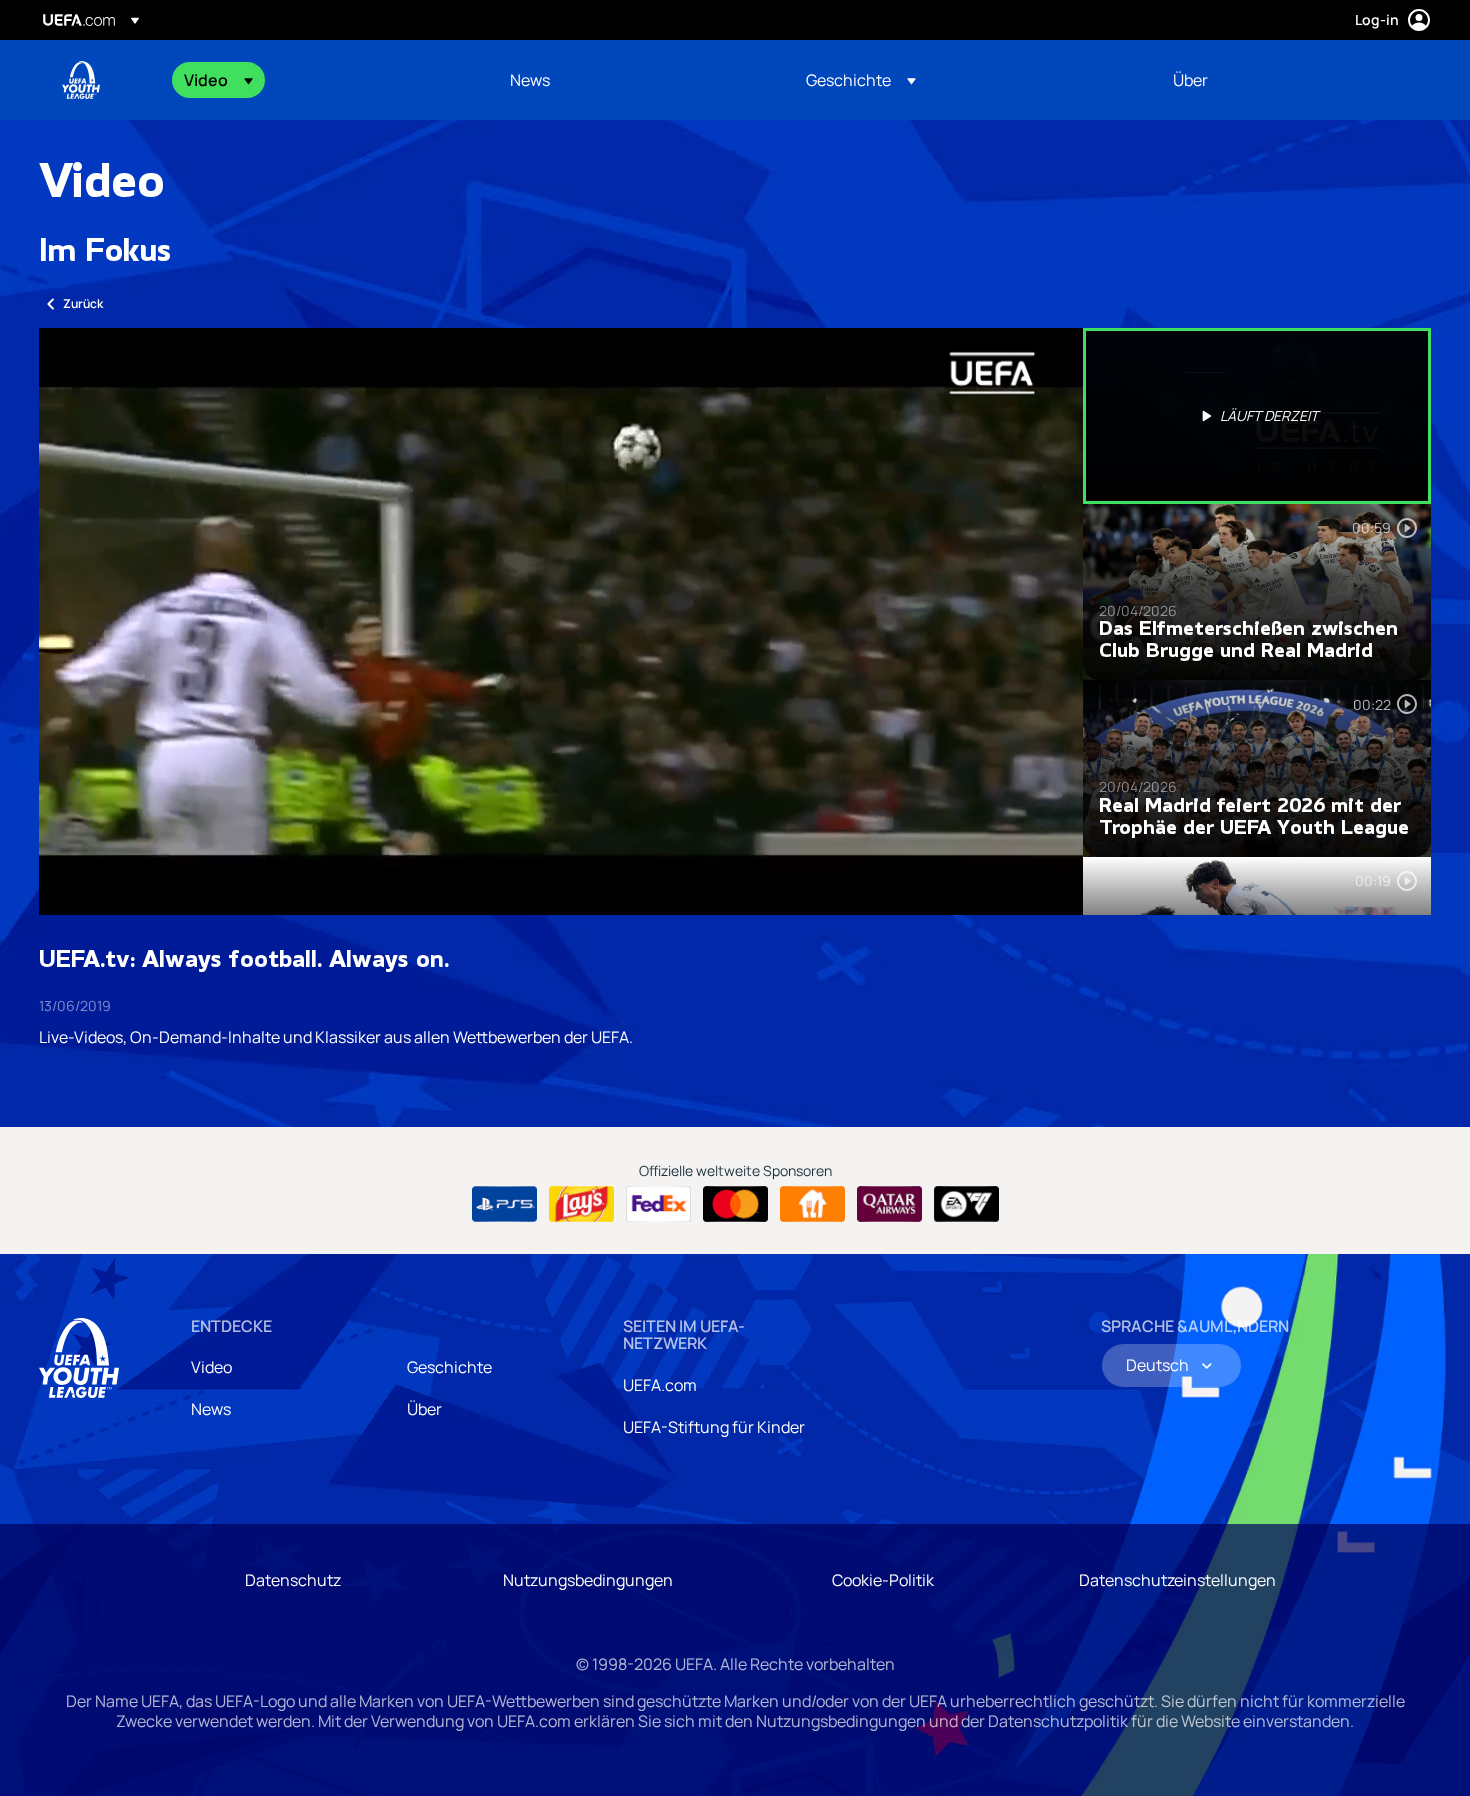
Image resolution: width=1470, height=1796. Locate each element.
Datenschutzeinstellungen (1177, 1580)
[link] (530, 80)
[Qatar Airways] (889, 1204)
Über (424, 1409)
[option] (1257, 416)
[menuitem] (322, 80)
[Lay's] (581, 1204)
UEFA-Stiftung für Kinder (714, 1427)
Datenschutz (293, 1580)
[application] (561, 621)
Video (211, 1367)
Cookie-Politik (883, 1580)
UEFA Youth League (81, 80)
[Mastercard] (735, 1204)
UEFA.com (660, 1385)
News (211, 1409)
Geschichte (449, 1367)
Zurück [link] (83, 303)
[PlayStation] (504, 1204)
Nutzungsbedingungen (588, 1580)
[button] (218, 80)
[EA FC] (966, 1204)
